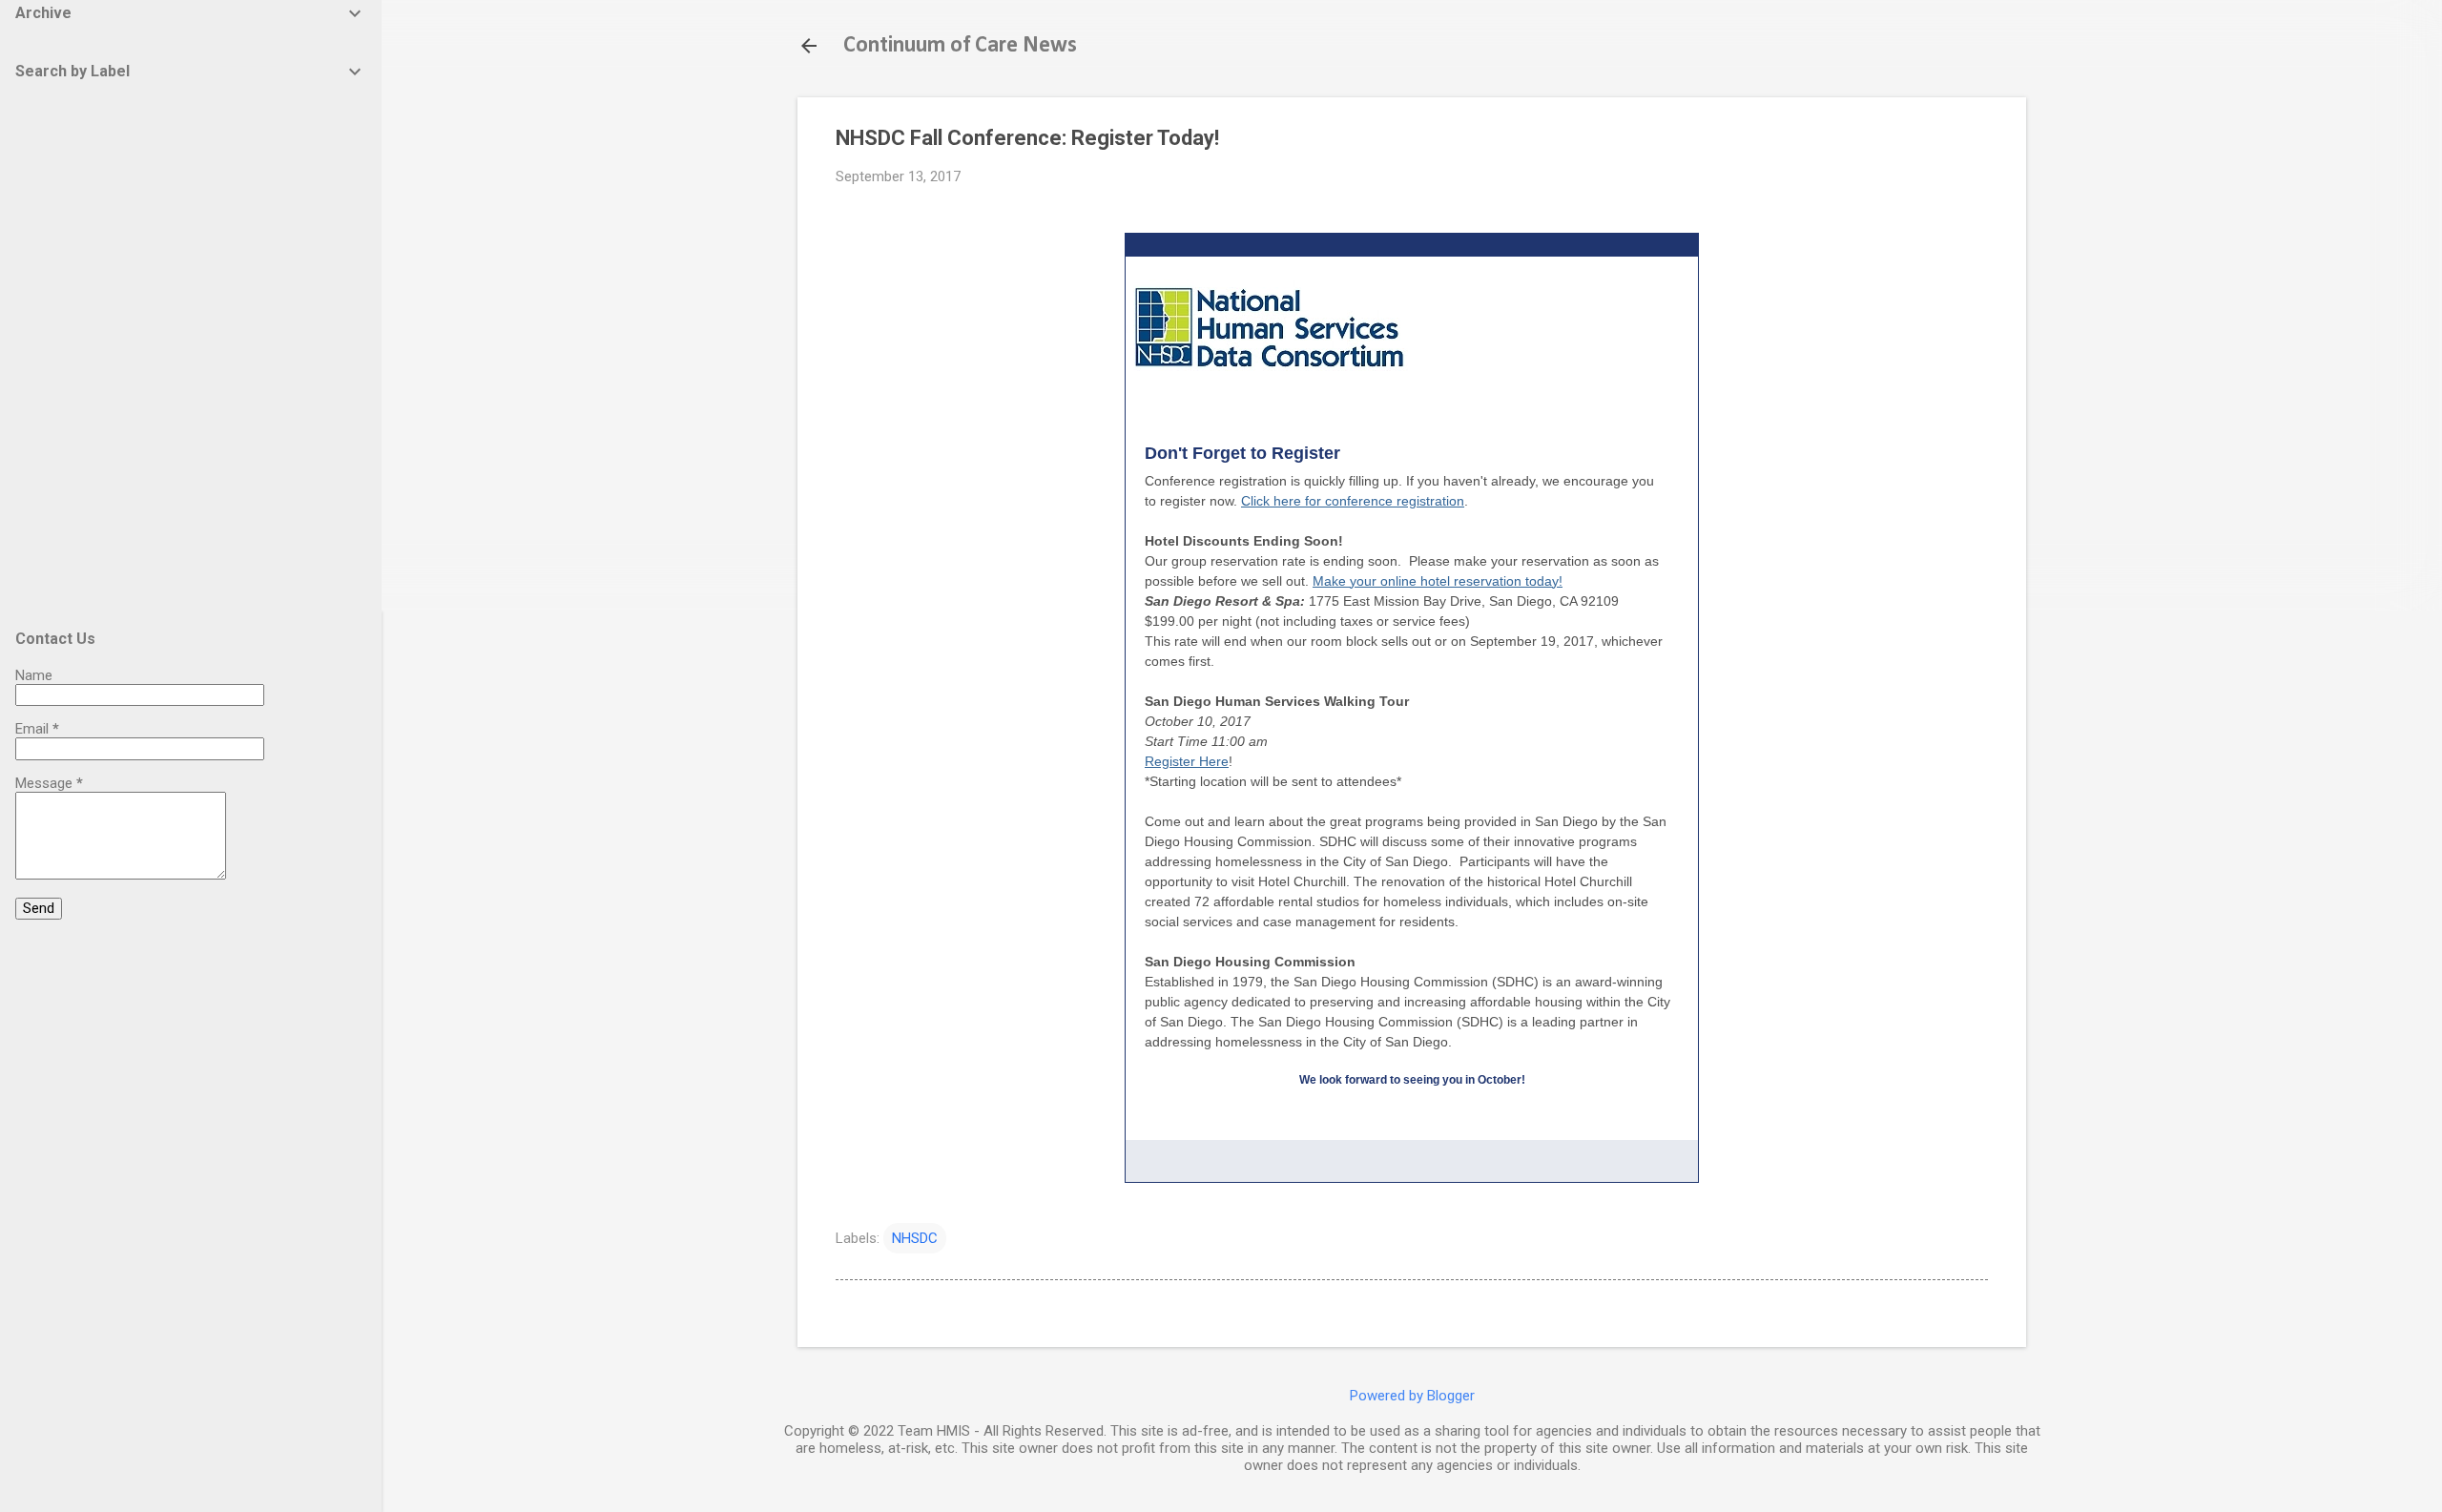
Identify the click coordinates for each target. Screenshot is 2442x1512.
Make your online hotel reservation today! (1438, 581)
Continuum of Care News (960, 46)
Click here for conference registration (1353, 501)
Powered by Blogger (1412, 1396)
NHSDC (915, 1238)
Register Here (1187, 761)
